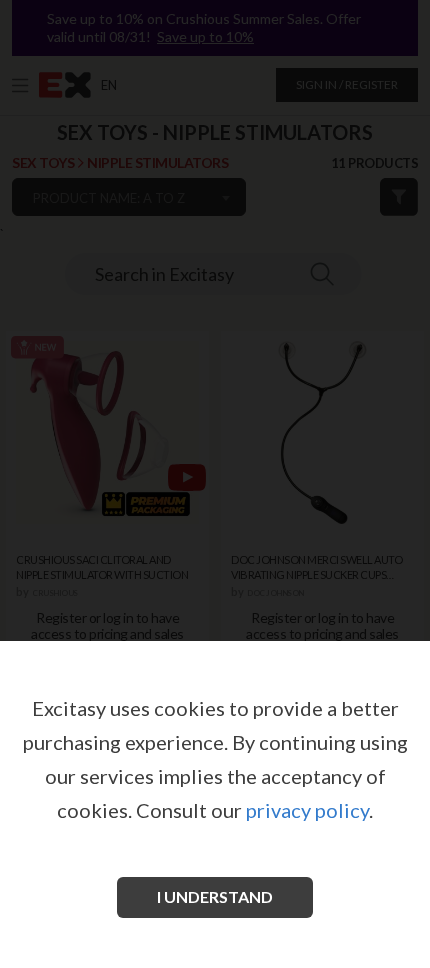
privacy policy (307, 810)
